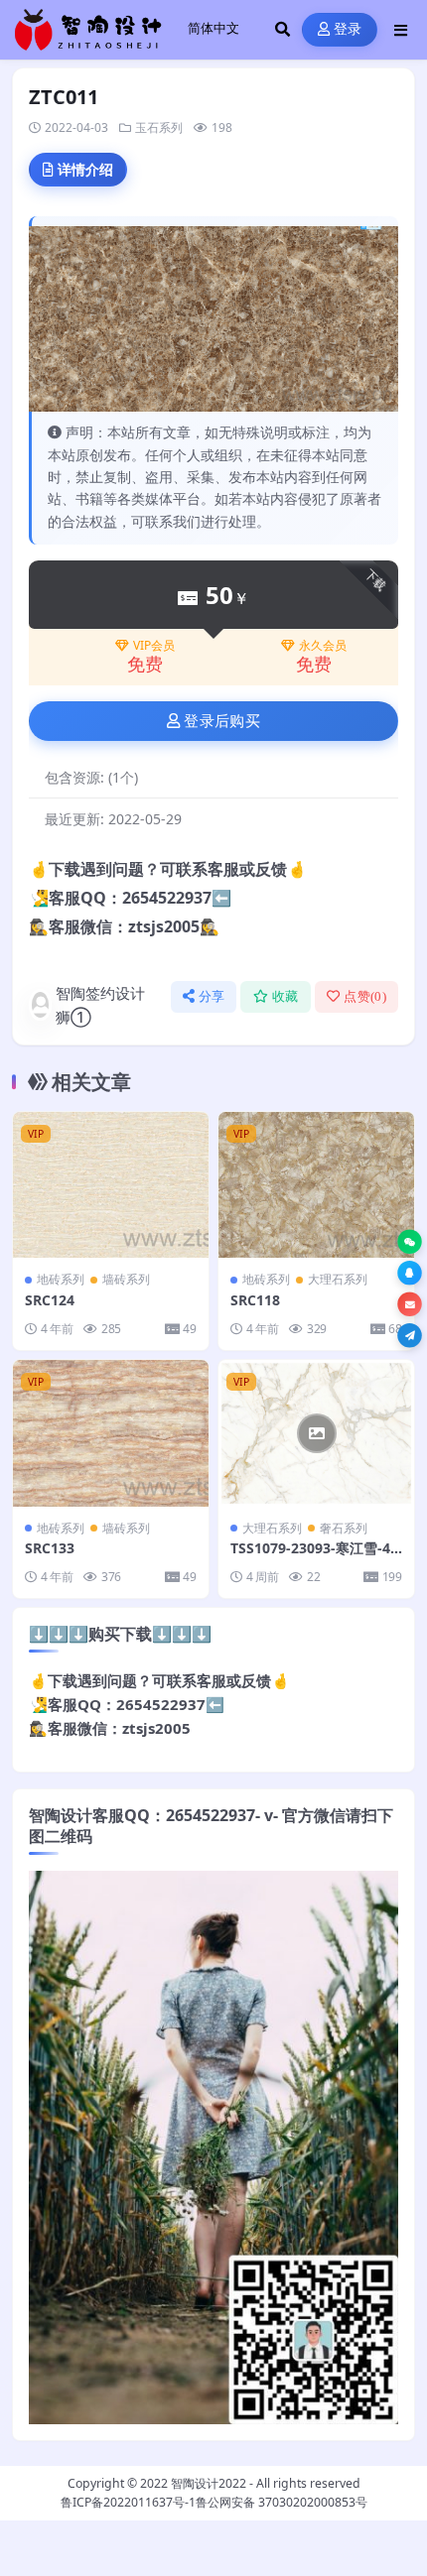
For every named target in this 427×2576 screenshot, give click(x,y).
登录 (348, 29)
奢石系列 (344, 1528)
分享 (212, 996)
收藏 (285, 996)
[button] (410, 1241)
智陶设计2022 (209, 2483)
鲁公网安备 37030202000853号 (282, 2502)
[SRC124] (111, 1185)
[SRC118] (316, 1185)
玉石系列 (159, 127)
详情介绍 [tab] (85, 169)
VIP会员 (154, 646)
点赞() (365, 996)
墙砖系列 (126, 1279)
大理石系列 (338, 1279)
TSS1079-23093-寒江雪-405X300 (314, 1557)
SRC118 (255, 1300)
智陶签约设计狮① (100, 1005)
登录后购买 (222, 721)
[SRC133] (111, 1433)
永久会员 (323, 646)
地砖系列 (61, 1279)
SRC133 (50, 1548)
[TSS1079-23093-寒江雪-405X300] (316, 1433)
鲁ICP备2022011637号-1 (128, 2502)
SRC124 (50, 1300)
